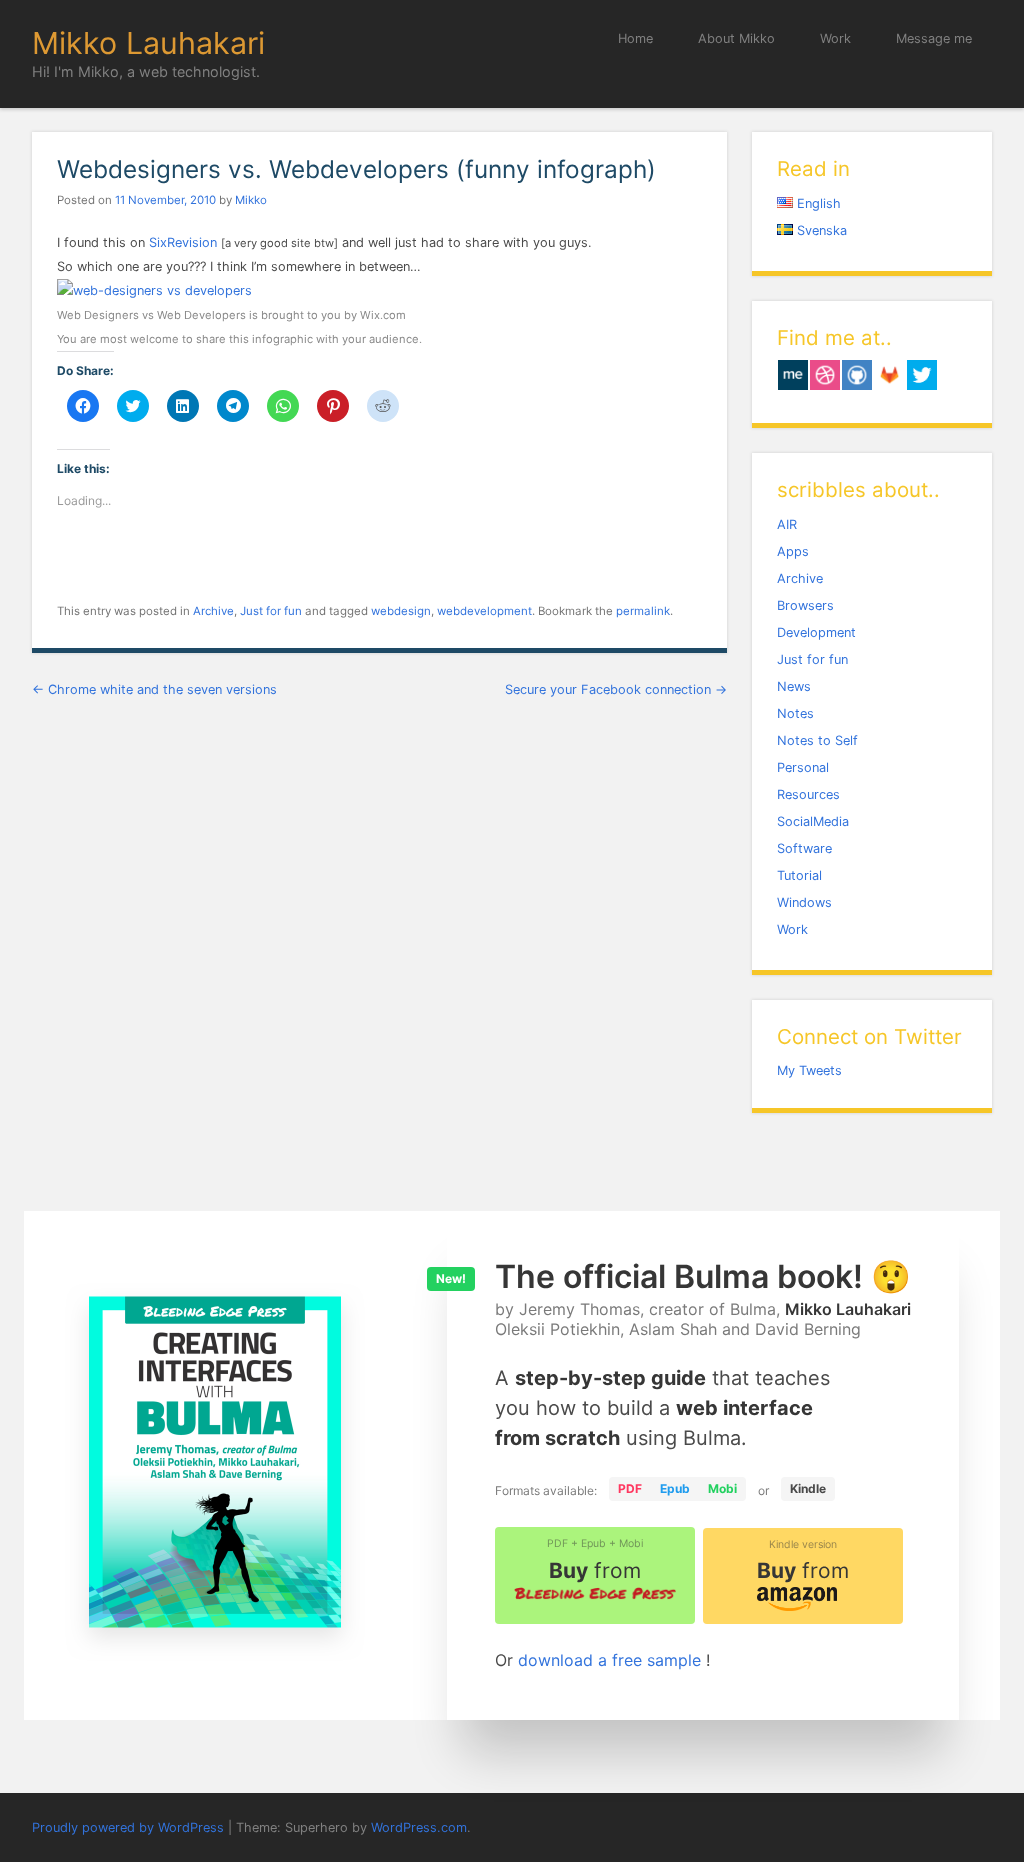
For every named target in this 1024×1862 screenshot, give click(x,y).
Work (835, 38)
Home (635, 38)
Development (816, 632)
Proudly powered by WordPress (128, 1827)
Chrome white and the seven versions (154, 689)
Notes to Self (817, 740)
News (794, 686)
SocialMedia (813, 821)
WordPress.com (419, 1827)
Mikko (251, 200)
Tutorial (799, 875)
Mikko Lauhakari (148, 43)
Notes (795, 713)
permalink (643, 611)
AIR (787, 524)
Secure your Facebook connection (616, 689)
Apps (793, 551)
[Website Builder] (154, 290)
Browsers (805, 605)
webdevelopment (484, 611)
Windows (804, 902)
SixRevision (183, 242)
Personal (803, 767)
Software (804, 848)
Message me (934, 38)
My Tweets (809, 1070)
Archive (213, 611)
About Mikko (736, 38)
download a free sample (612, 1660)
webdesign (401, 611)
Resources (808, 794)
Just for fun (271, 611)
